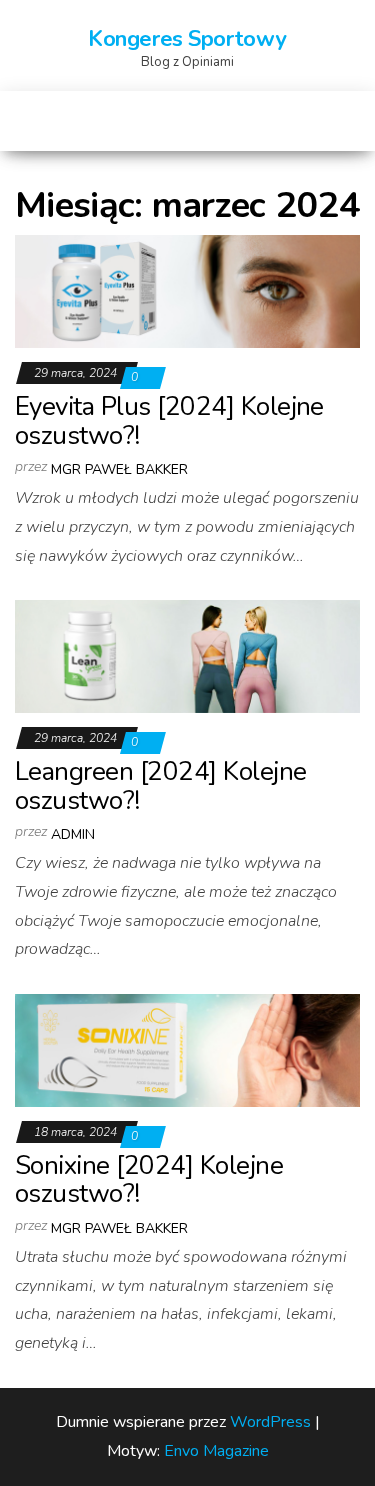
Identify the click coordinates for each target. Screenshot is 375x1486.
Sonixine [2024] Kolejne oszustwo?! (149, 1180)
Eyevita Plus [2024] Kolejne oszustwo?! (169, 421)
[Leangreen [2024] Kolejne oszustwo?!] (187, 656)
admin (73, 834)
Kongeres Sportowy (187, 39)
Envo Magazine (216, 1451)
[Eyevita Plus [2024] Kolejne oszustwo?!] (187, 291)
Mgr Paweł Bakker (119, 469)
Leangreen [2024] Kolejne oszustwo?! (161, 786)
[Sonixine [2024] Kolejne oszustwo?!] (187, 1050)
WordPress (270, 1422)
